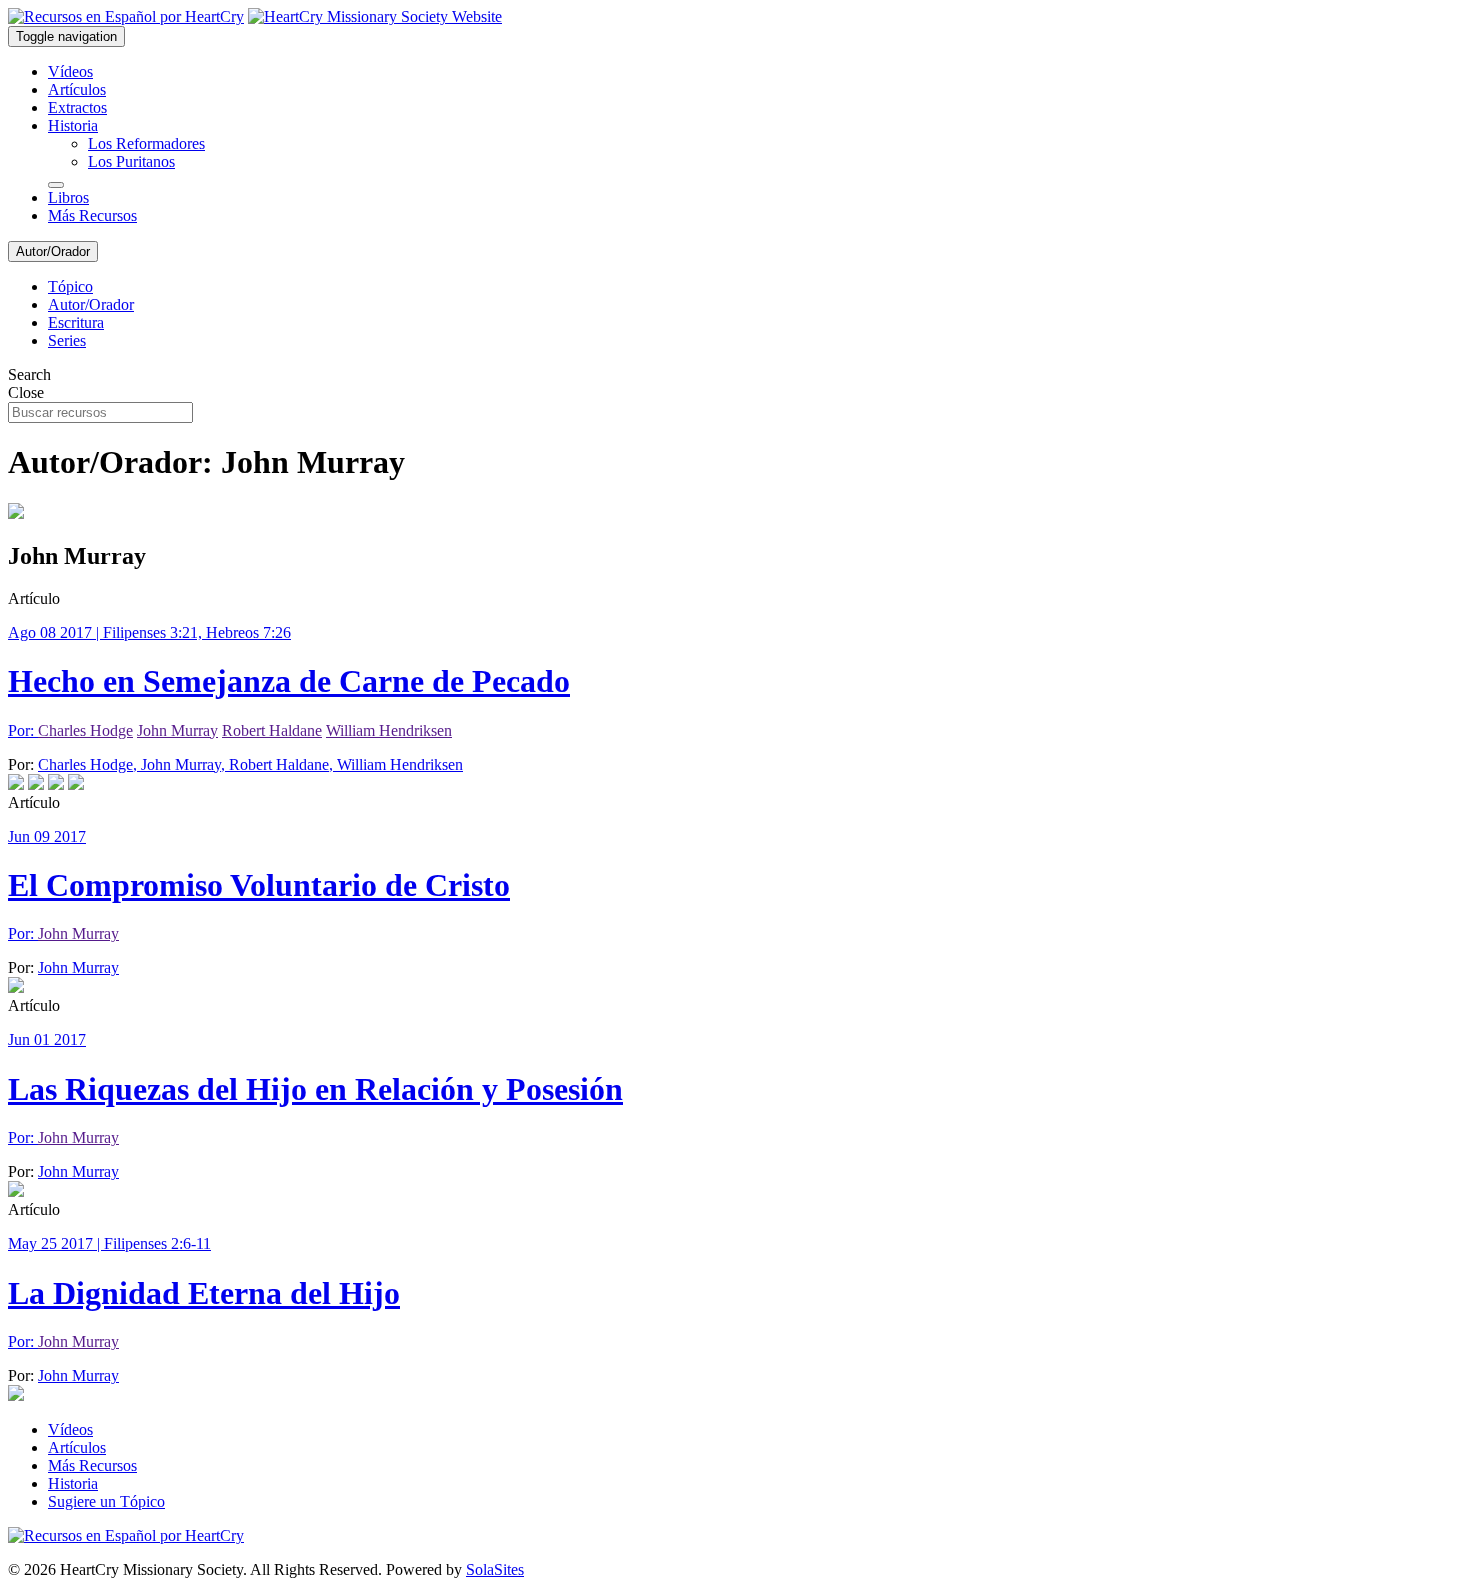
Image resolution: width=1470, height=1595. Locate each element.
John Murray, (185, 764)
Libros (68, 197)
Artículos (77, 89)
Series (67, 340)
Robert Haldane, (283, 764)
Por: (23, 730)
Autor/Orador (53, 251)
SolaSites (495, 1569)
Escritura (76, 322)
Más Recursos (92, 215)
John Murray (177, 730)
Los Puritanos (131, 161)
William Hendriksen (389, 730)
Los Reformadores (146, 143)
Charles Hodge (85, 730)
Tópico (70, 286)
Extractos (77, 107)
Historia (73, 125)
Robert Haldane (272, 730)
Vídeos (70, 71)
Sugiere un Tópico (106, 1501)
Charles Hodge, (89, 764)
